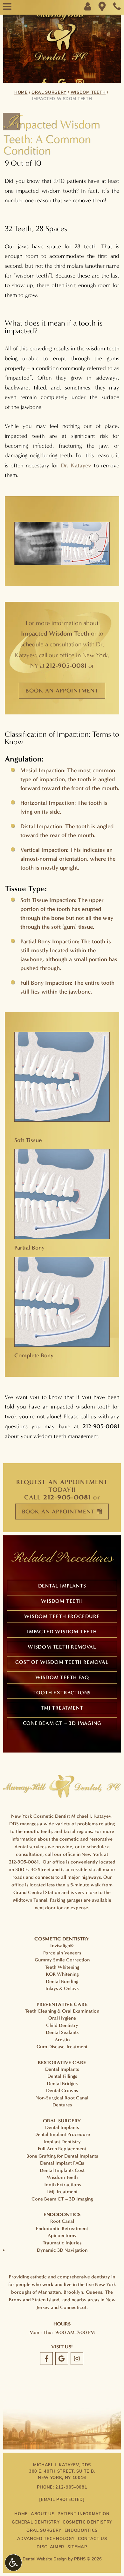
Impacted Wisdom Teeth (62, 1632)
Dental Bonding (62, 1981)
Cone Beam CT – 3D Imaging (62, 1723)
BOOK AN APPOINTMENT (62, 691)
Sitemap (77, 2547)
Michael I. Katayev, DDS (62, 2465)
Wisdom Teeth (88, 93)
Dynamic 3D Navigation (62, 2250)
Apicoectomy (62, 2235)
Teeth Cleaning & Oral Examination (62, 2011)
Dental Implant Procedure (62, 2134)
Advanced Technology (46, 2539)
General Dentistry (36, 2522)
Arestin (62, 2040)
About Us (43, 2514)
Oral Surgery (49, 93)
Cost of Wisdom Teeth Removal (62, 1662)
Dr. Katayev (76, 465)
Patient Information (83, 2514)
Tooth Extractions (62, 1693)
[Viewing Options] (13, 2563)
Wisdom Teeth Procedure (62, 1616)
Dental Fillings (62, 2076)
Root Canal (62, 2221)
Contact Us (93, 2539)
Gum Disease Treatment (62, 2047)
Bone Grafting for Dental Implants (62, 2156)
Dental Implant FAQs (62, 2163)
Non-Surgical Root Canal (62, 2098)
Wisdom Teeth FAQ (62, 1677)
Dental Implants (62, 1586)
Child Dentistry (62, 2025)
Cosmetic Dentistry (87, 2522)
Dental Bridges (62, 2084)
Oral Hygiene (62, 2018)
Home (21, 93)
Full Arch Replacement (62, 2149)
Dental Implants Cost (62, 2170)
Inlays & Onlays (62, 1988)
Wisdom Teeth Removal (62, 1647)
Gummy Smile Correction (62, 1960)
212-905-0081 (66, 665)
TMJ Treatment (62, 1708)
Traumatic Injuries (62, 2243)
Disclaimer (50, 2547)
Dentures (62, 2105)
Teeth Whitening (62, 1967)
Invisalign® (62, 1946)
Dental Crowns (62, 2090)
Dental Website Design (45, 2559)
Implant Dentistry (62, 2142)
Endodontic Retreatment (62, 2228)
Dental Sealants (62, 2032)
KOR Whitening (62, 1974)
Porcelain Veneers (62, 1953)
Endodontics (81, 2531)
